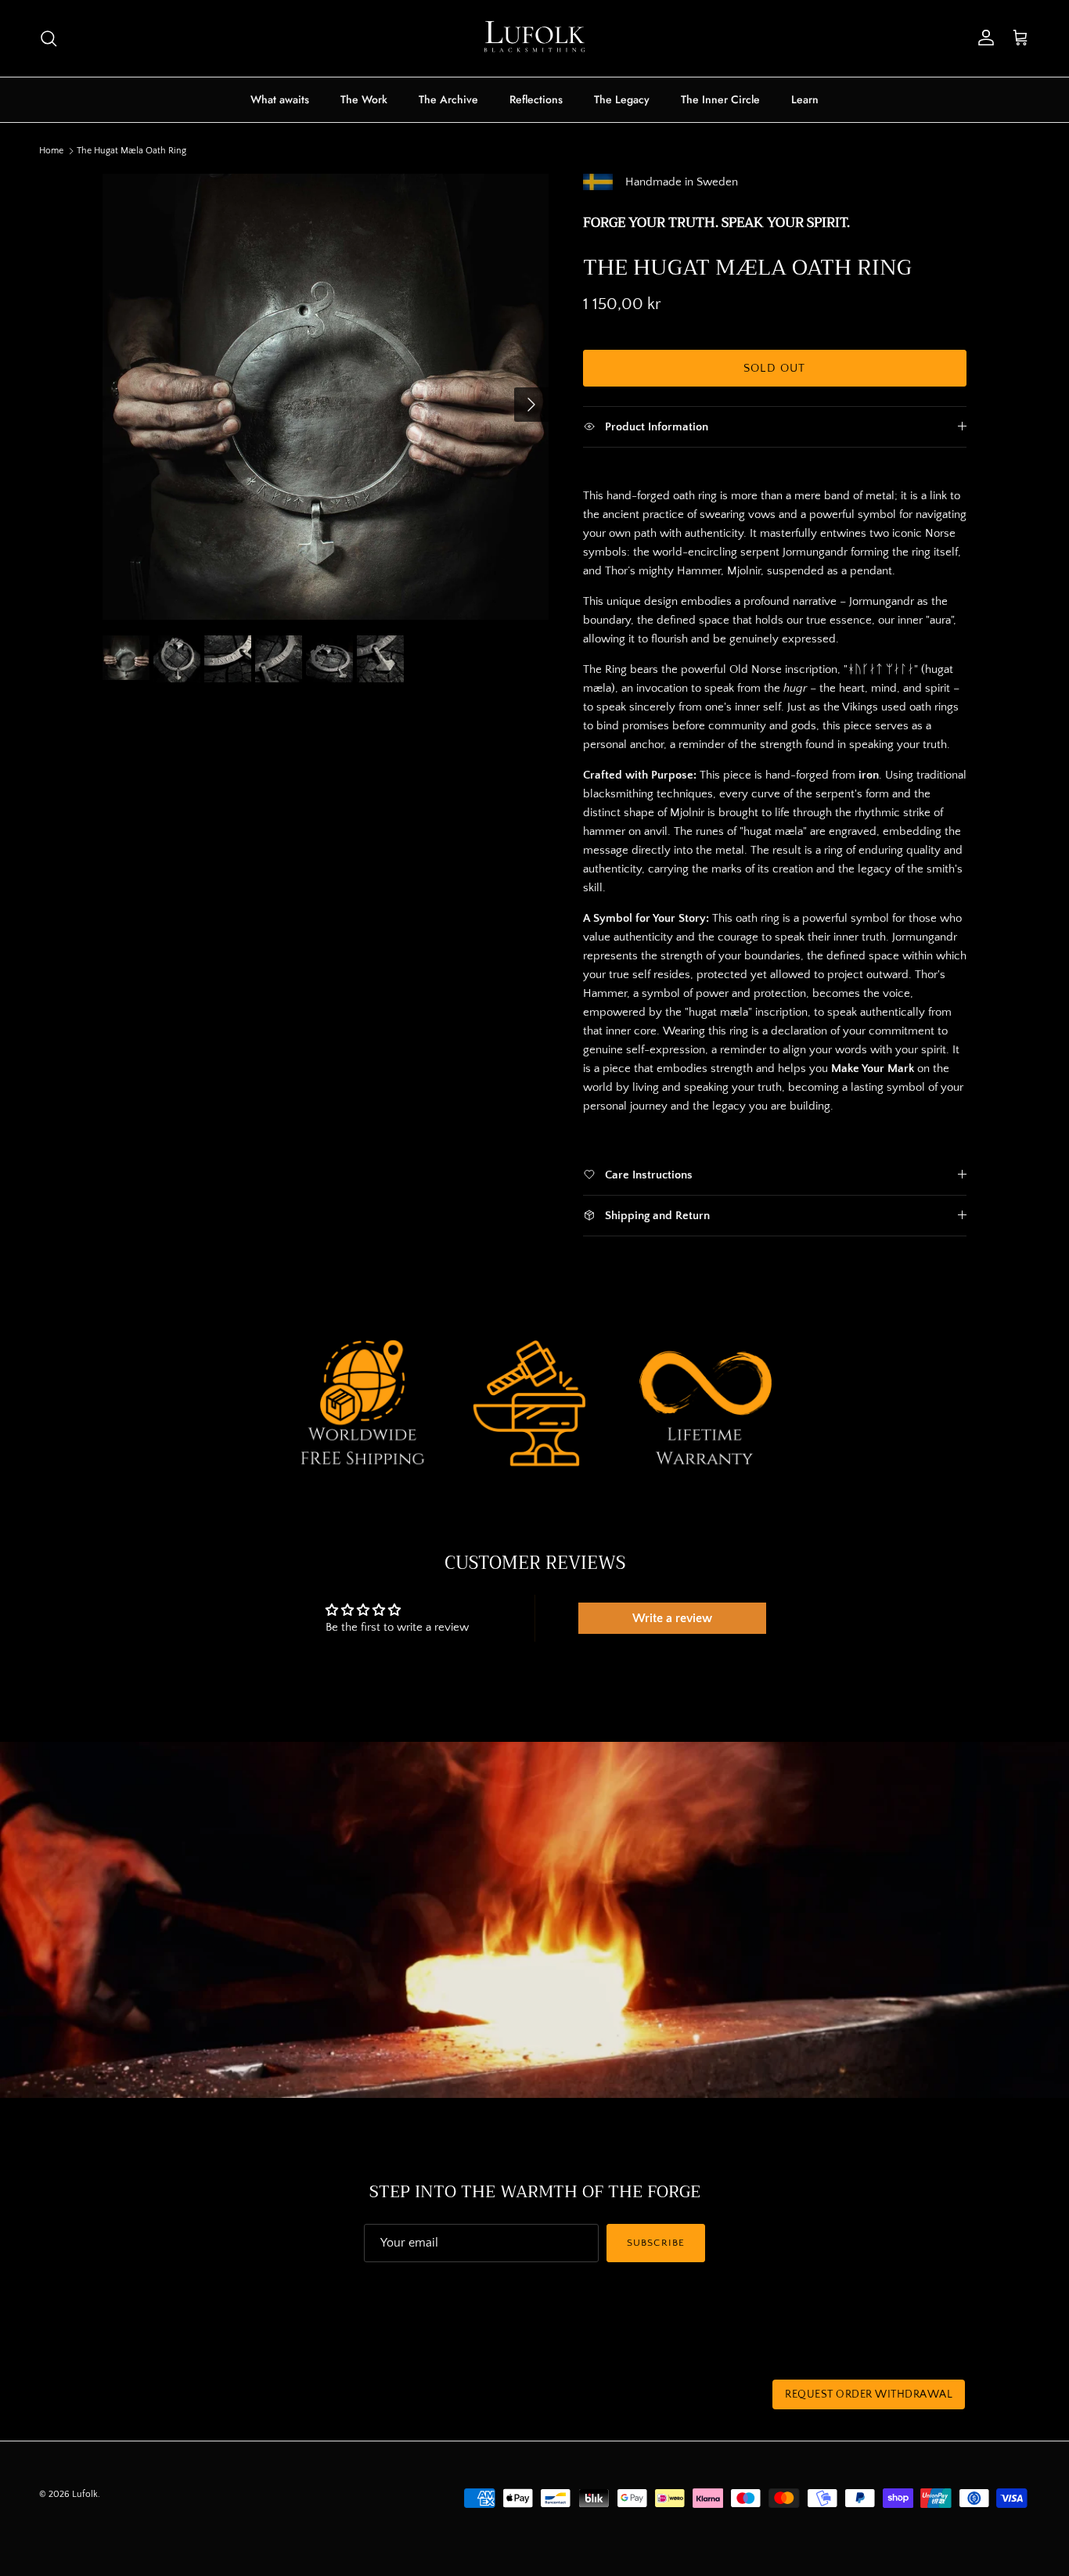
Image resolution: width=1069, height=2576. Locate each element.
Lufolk (85, 2494)
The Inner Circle (720, 99)
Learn (805, 99)
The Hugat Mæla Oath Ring (131, 151)
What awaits (280, 99)
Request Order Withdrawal (869, 2394)
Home (51, 151)
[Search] (49, 38)
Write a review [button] (672, 1618)
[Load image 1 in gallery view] (326, 397)
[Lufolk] (534, 38)
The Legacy (622, 99)
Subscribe (655, 2243)
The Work (364, 99)
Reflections (536, 99)
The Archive (448, 99)
